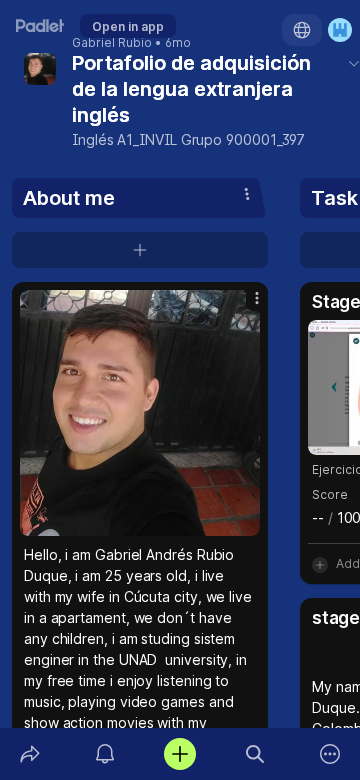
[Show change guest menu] (340, 30)
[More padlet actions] (330, 754)
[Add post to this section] (140, 250)
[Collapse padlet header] (354, 63)
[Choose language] (302, 30)
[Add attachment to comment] (320, 564)
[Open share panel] (29, 754)
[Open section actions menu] (247, 194)
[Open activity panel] (104, 754)
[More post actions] (244, 306)
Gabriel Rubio (112, 43)
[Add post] (179, 754)
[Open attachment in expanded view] (140, 413)
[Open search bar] (255, 754)
